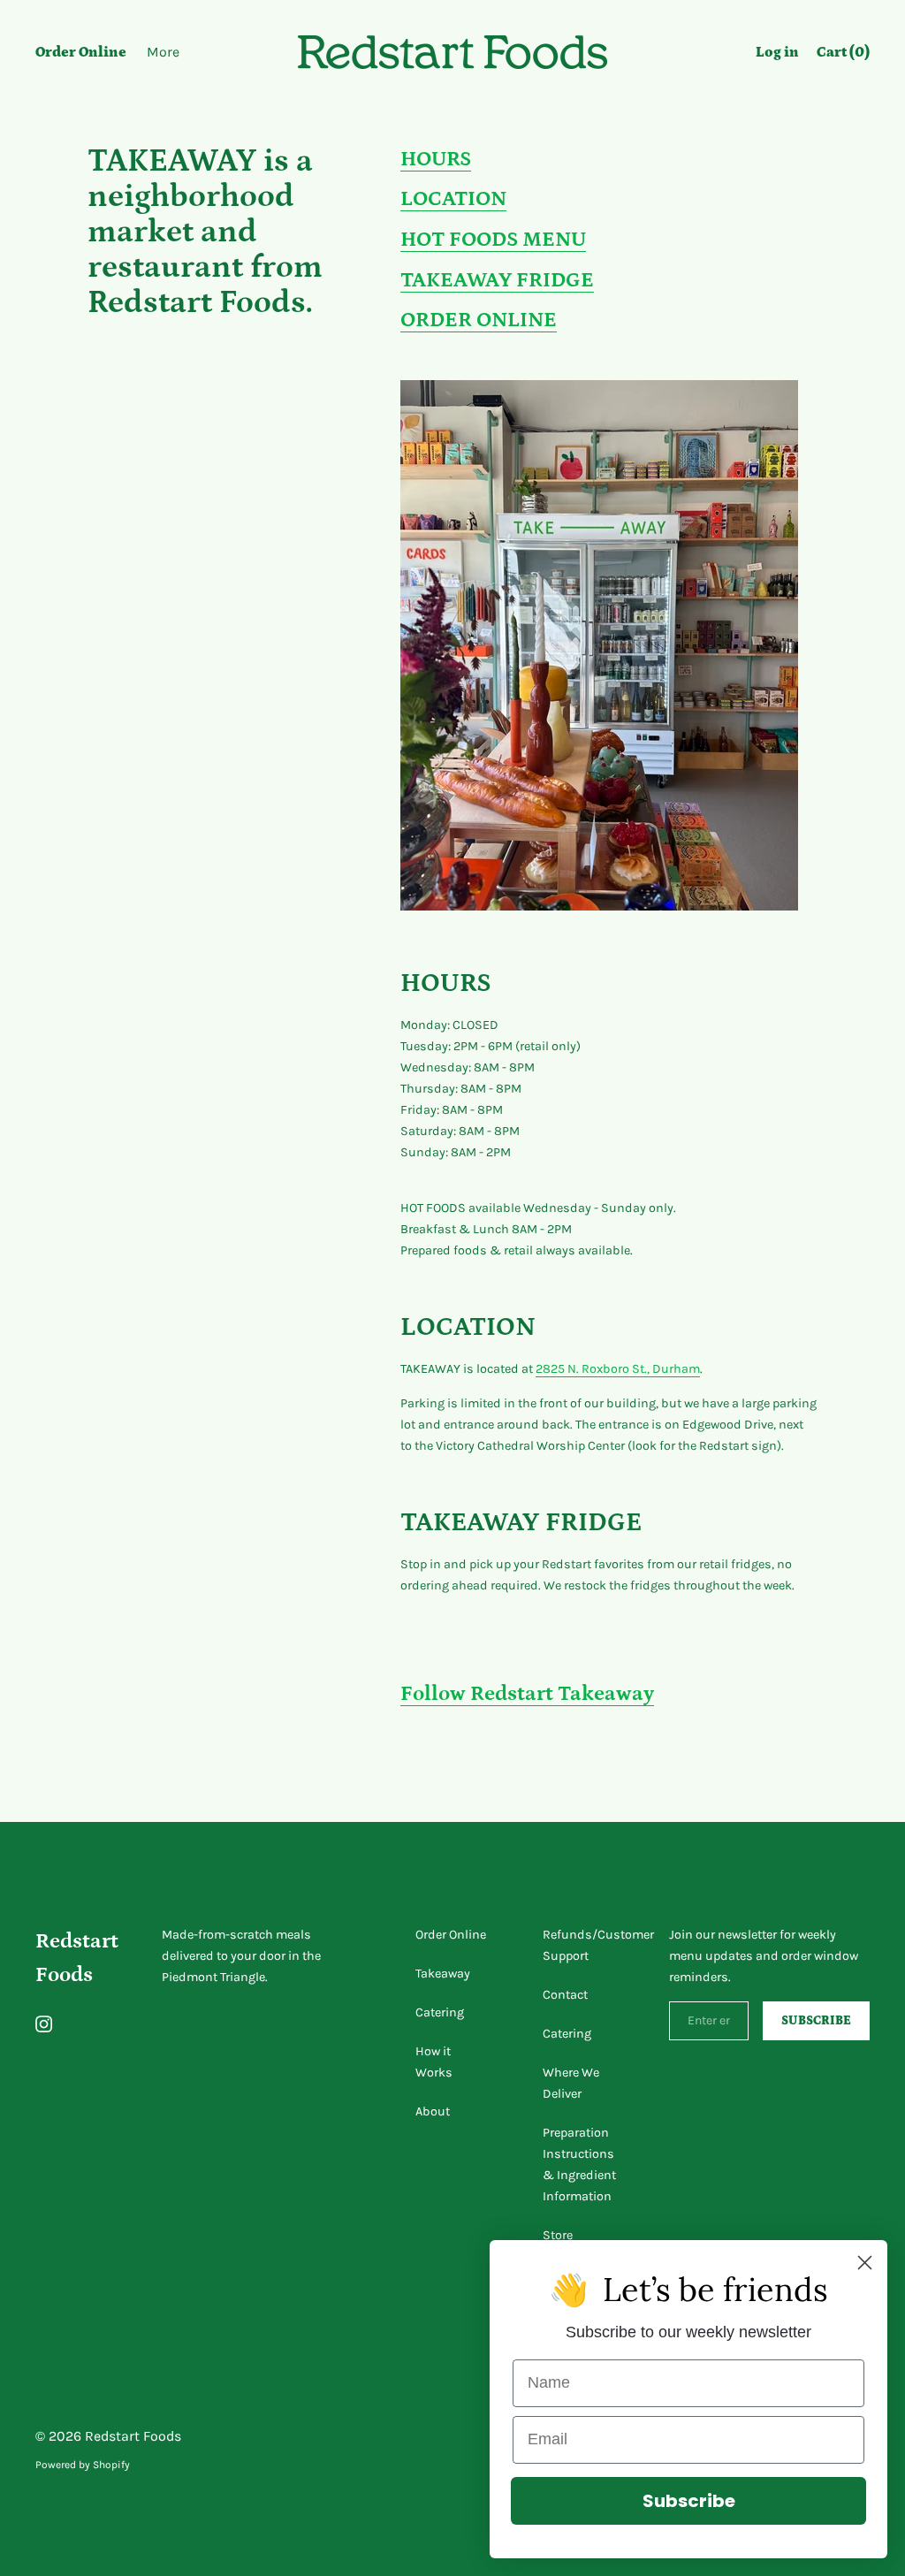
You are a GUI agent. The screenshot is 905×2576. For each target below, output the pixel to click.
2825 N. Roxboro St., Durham (618, 1369)
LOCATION (453, 198)
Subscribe (689, 2501)
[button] (843, 55)
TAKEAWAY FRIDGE (497, 280)
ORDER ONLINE (479, 320)
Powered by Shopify (83, 2465)
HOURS (436, 159)
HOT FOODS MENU (493, 239)
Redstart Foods (133, 2436)
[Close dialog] (865, 2263)
